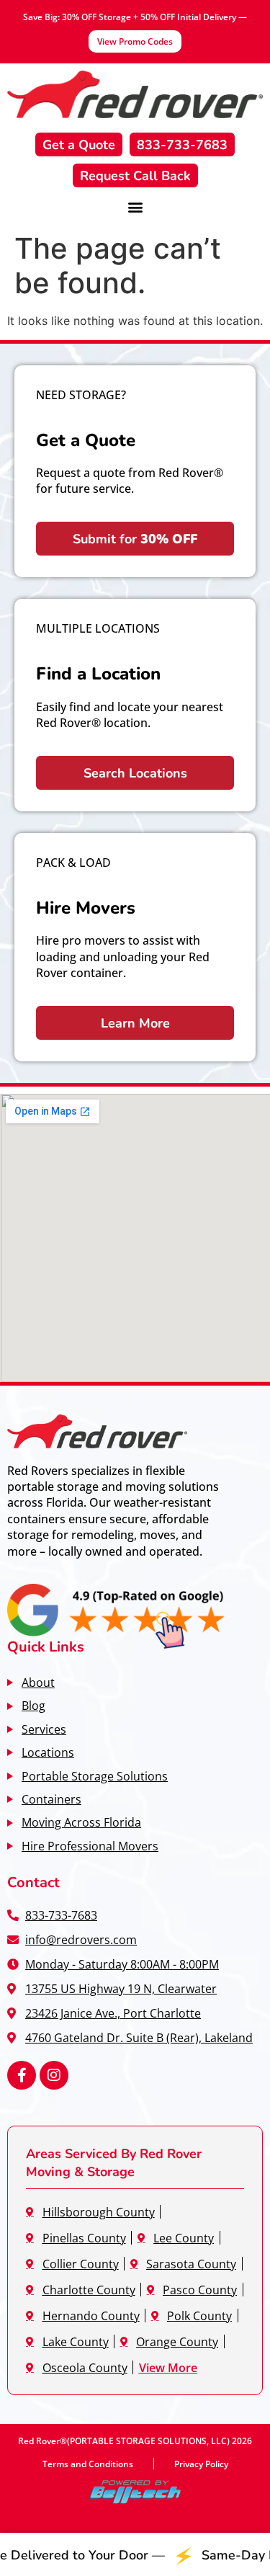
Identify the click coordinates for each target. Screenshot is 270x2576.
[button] (135, 206)
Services (44, 1729)
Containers (51, 1799)
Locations (48, 1752)
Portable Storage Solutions (95, 1776)
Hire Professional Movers (90, 1846)
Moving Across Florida (81, 1822)
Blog (33, 1705)
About (38, 1682)
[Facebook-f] (22, 2075)
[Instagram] (54, 2075)
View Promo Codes (135, 41)
